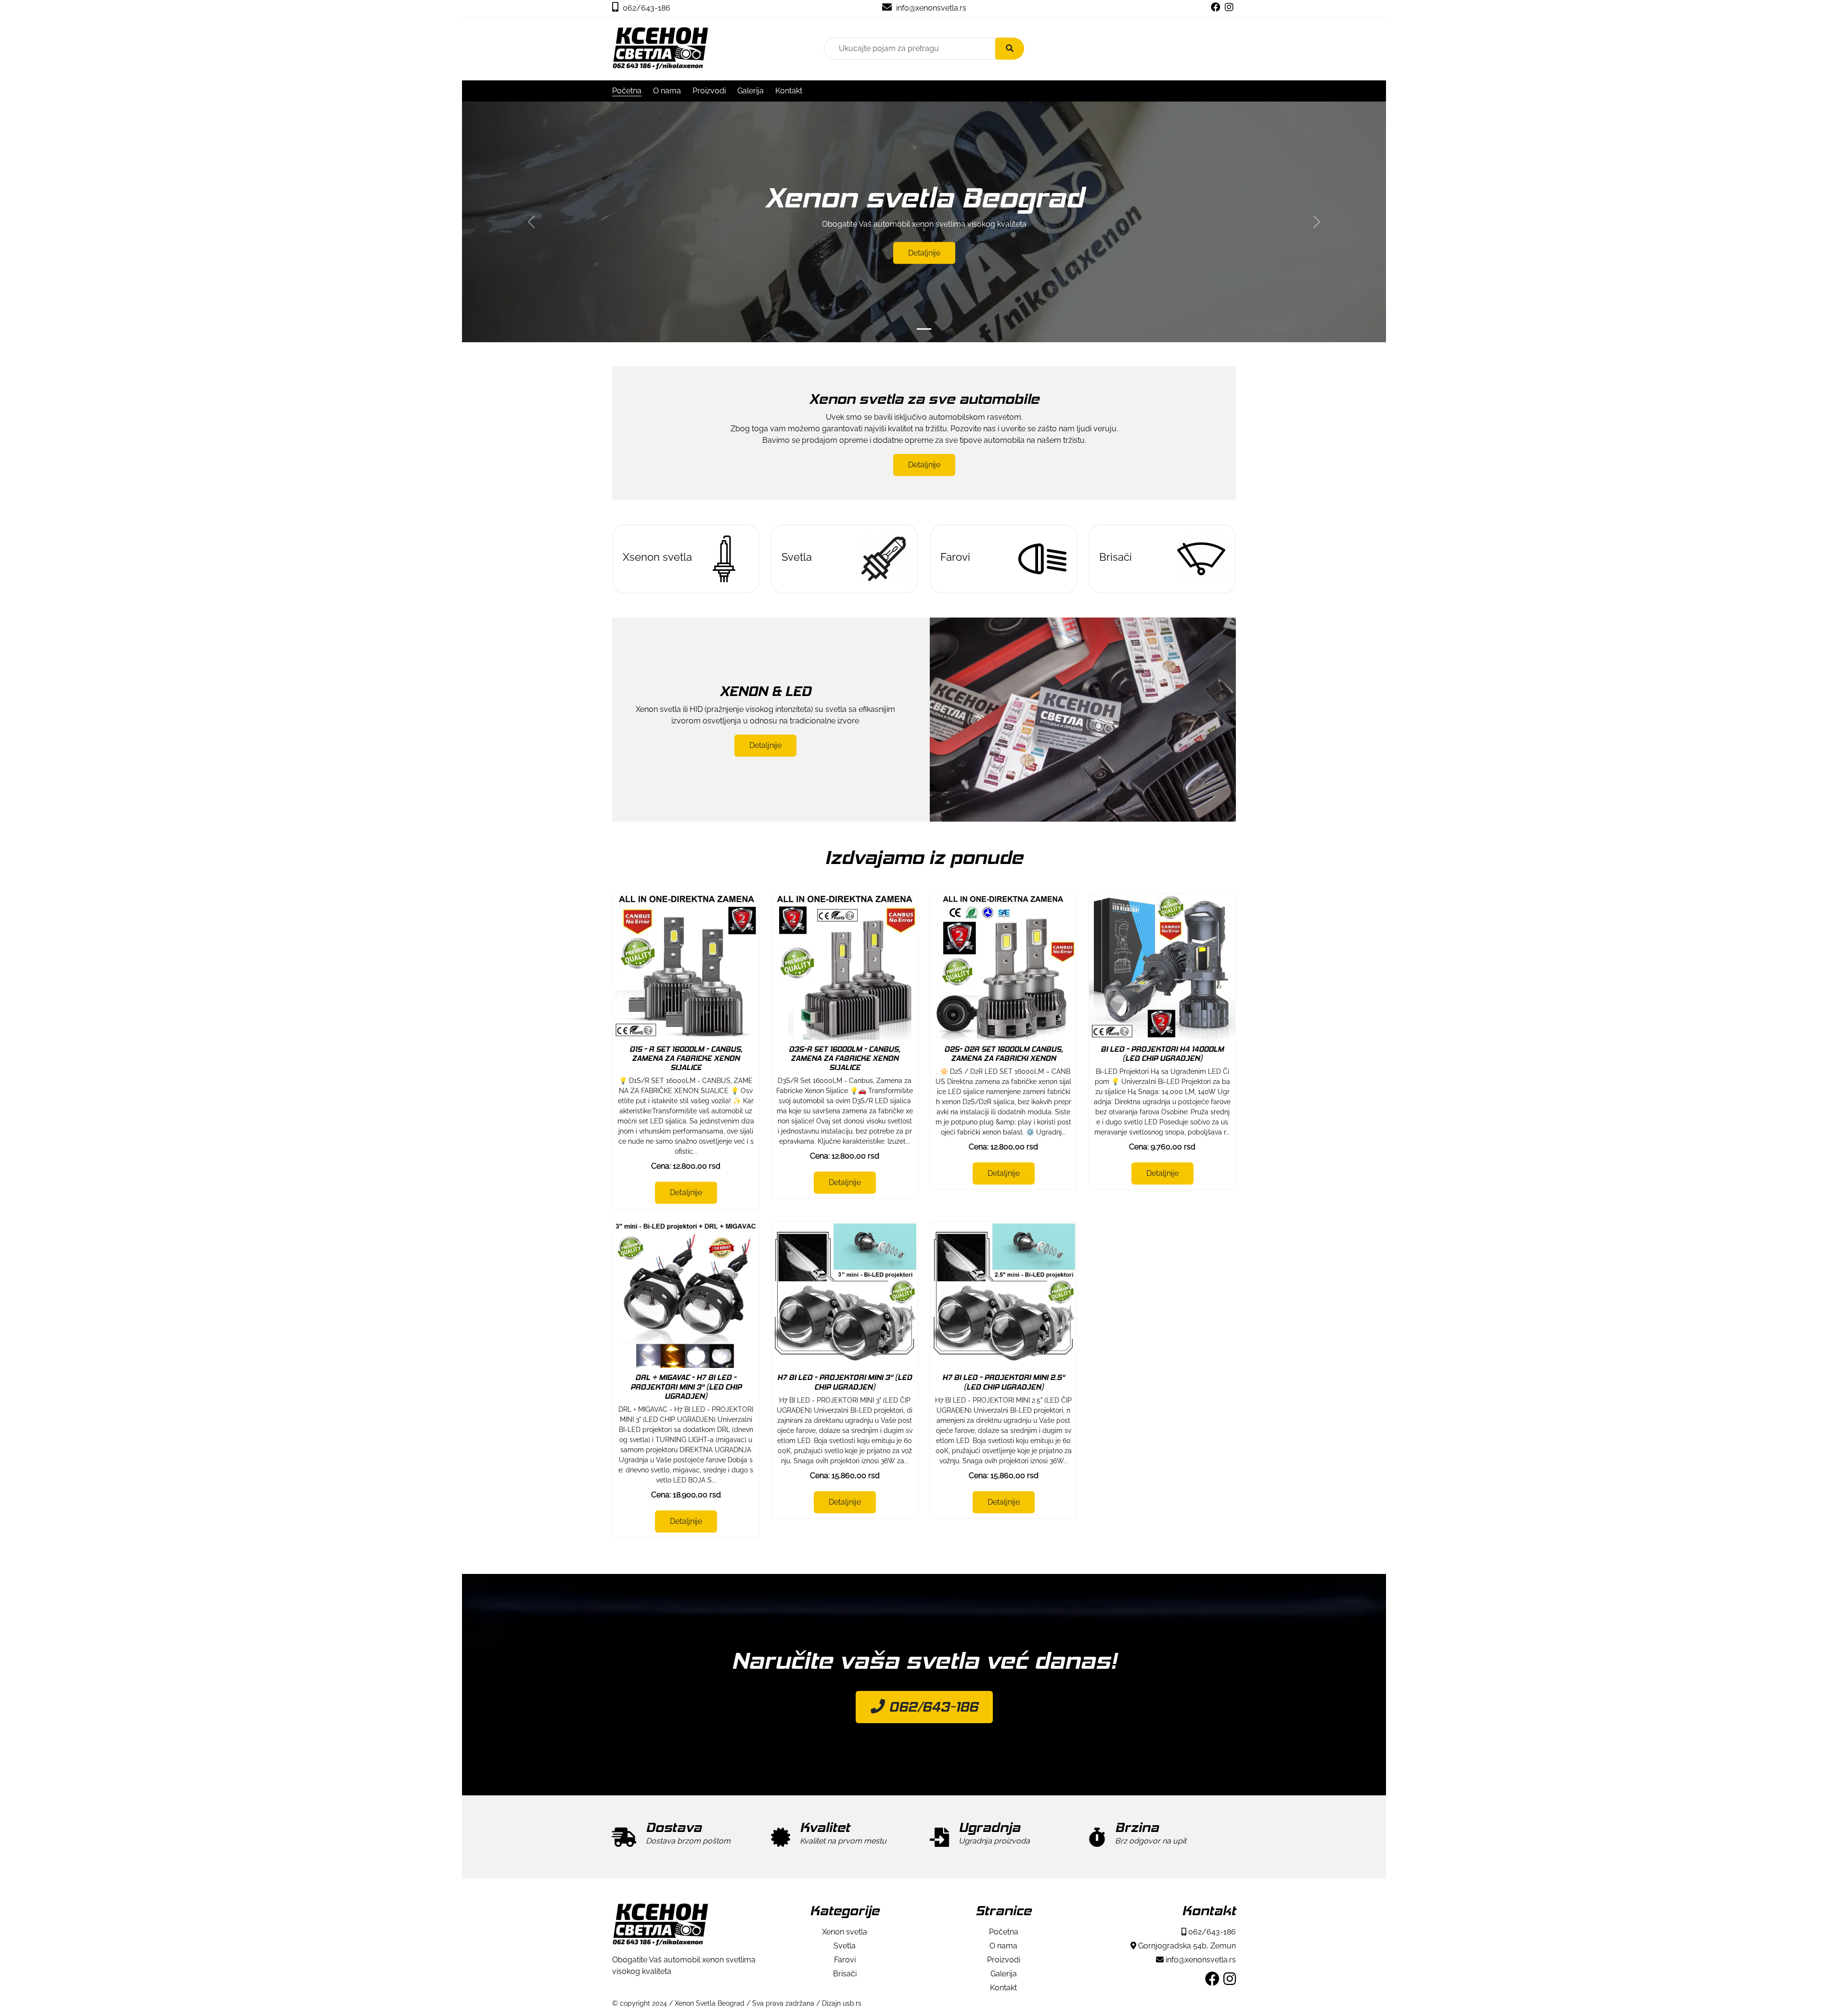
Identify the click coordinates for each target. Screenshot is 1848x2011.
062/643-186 (646, 8)
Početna (627, 91)
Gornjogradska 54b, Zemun (1186, 1946)
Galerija (751, 91)
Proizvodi (709, 91)
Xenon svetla (845, 1932)
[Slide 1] (924, 329)
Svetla (845, 1946)
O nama (667, 91)
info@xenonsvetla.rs (930, 8)
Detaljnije (924, 252)
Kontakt (789, 91)
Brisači (845, 1974)
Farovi (845, 1960)
